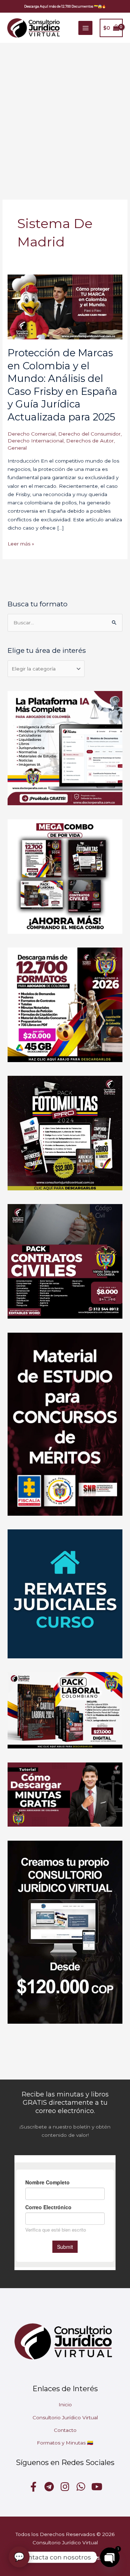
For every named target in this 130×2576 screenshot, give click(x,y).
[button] (65, 6)
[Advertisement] (65, 111)
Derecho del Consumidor (89, 434)
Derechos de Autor (90, 441)
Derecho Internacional (36, 441)
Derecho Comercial (32, 434)
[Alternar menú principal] (85, 28)
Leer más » (21, 543)
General (17, 448)
